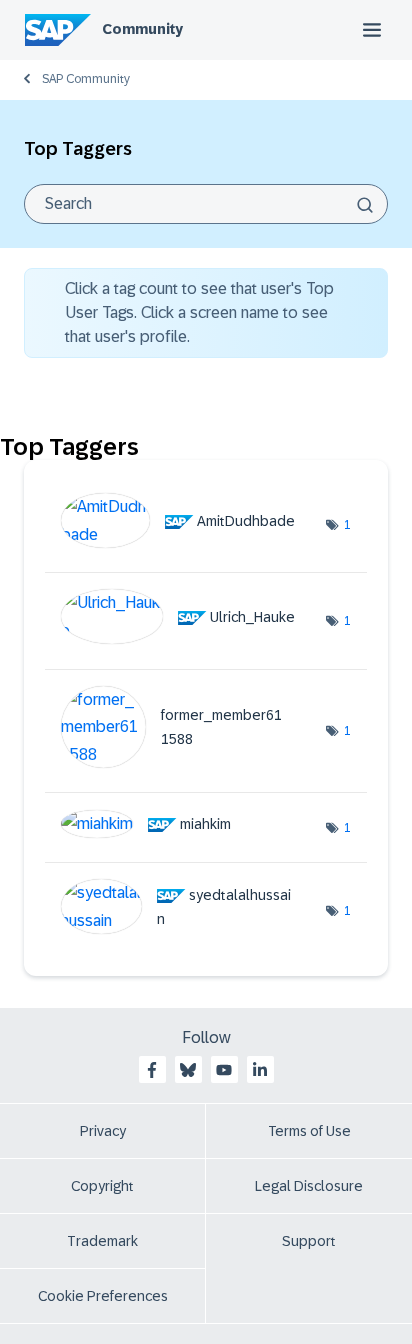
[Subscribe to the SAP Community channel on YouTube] (224, 1070)
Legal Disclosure (309, 1186)
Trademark (102, 1241)
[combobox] (206, 204)
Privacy (103, 1131)
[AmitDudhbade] (185, 542)
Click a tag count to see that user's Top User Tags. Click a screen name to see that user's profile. (199, 312)
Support (309, 1241)
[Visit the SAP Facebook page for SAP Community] (152, 1070)
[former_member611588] (185, 762)
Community (142, 29)
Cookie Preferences (103, 1296)
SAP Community (86, 79)
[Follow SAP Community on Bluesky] (188, 1070)
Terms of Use (309, 1131)
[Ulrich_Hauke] (185, 638)
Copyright (102, 1186)
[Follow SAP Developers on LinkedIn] (260, 1070)
